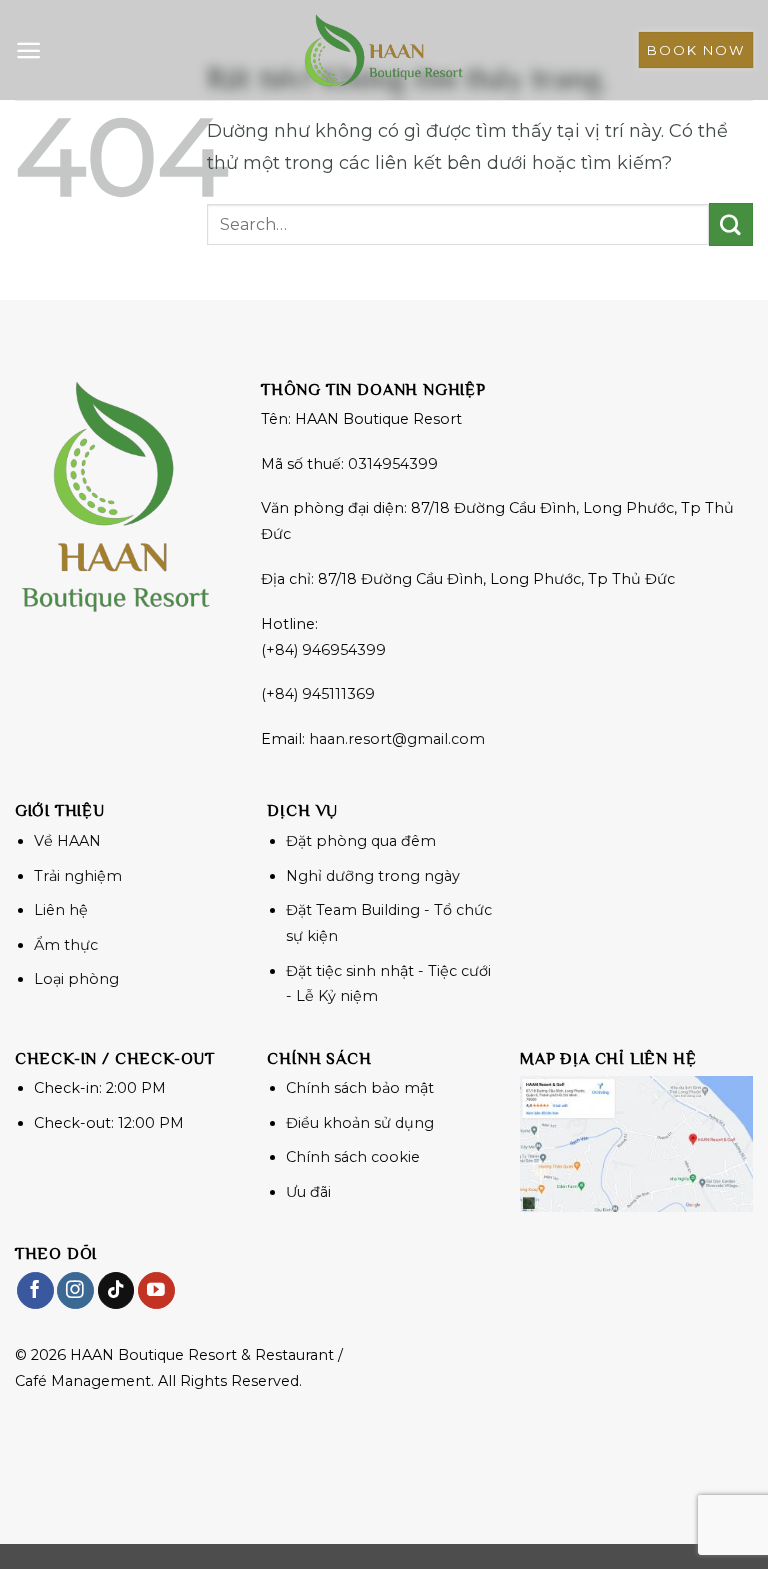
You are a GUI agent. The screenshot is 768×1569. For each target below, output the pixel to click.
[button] (28, 50)
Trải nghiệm (78, 876)
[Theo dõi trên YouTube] (156, 1290)
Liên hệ (61, 910)
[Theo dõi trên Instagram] (75, 1290)
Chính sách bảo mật (360, 1088)
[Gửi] (731, 225)
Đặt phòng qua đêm (361, 841)
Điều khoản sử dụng (360, 1123)
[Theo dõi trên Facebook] (35, 1290)
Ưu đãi (308, 1192)
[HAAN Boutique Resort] (384, 50)
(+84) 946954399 (323, 650)
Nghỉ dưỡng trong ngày (373, 876)
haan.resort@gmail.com (397, 739)
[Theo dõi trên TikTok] (116, 1290)
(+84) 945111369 (318, 694)
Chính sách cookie (353, 1157)
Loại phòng (76, 979)
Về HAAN (67, 841)
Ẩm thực (66, 945)
